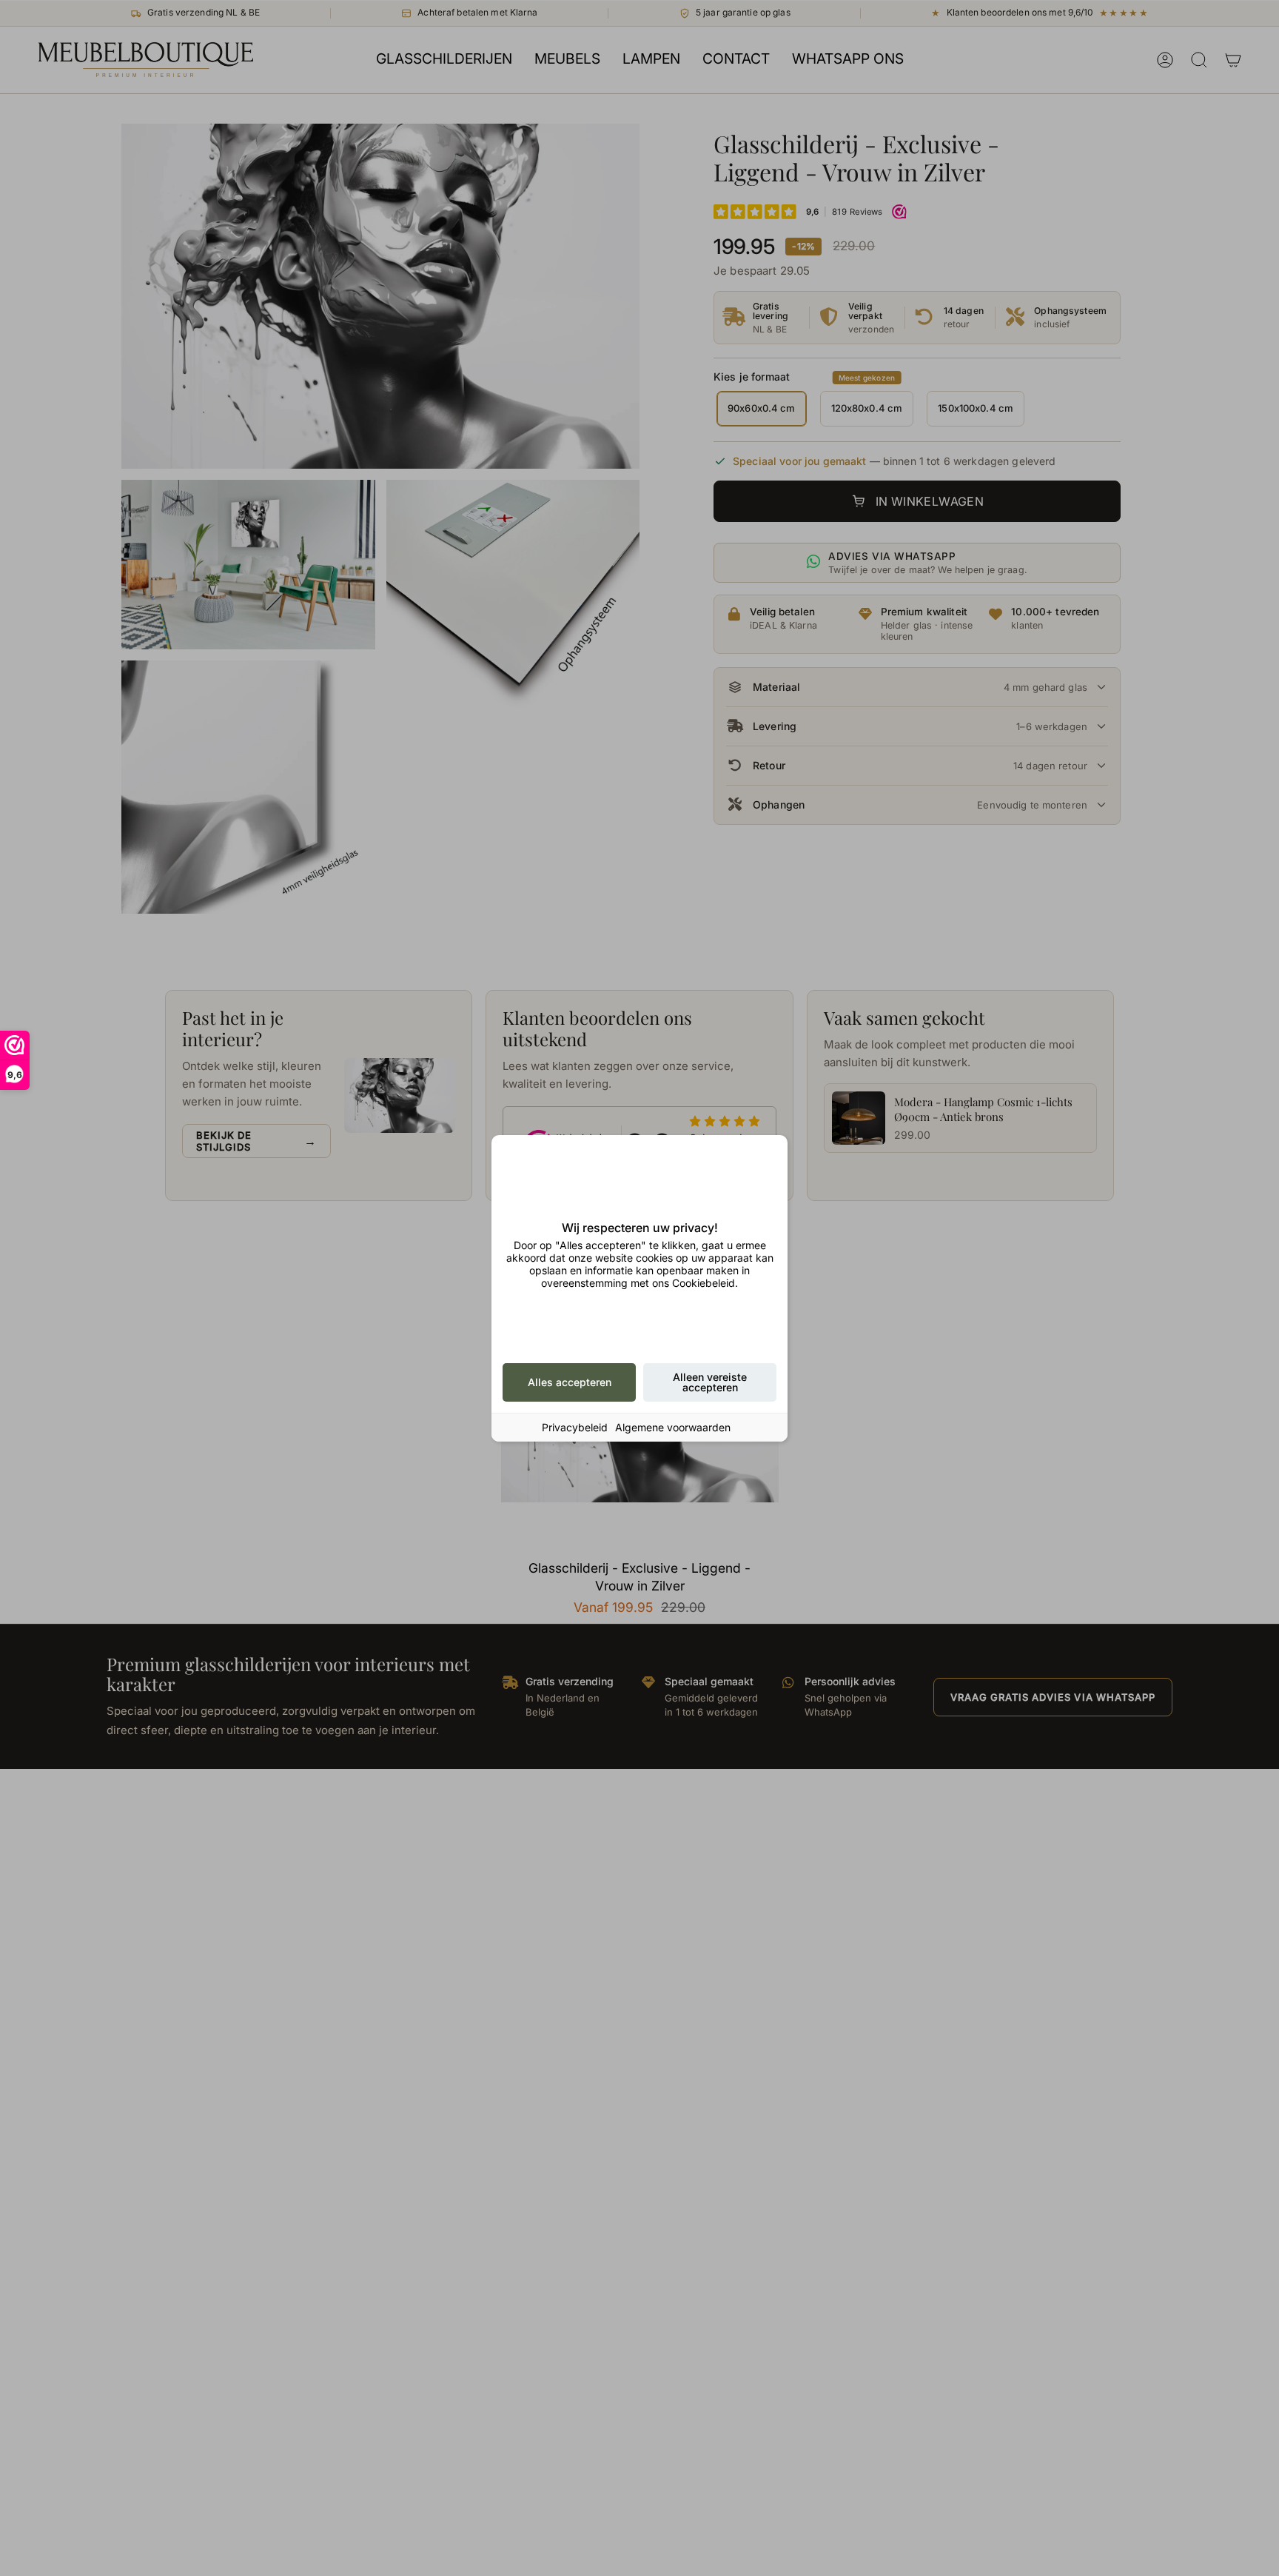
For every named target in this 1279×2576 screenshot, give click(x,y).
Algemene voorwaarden (673, 1427)
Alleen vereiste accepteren (710, 1382)
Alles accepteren (570, 1382)
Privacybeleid (575, 1427)
